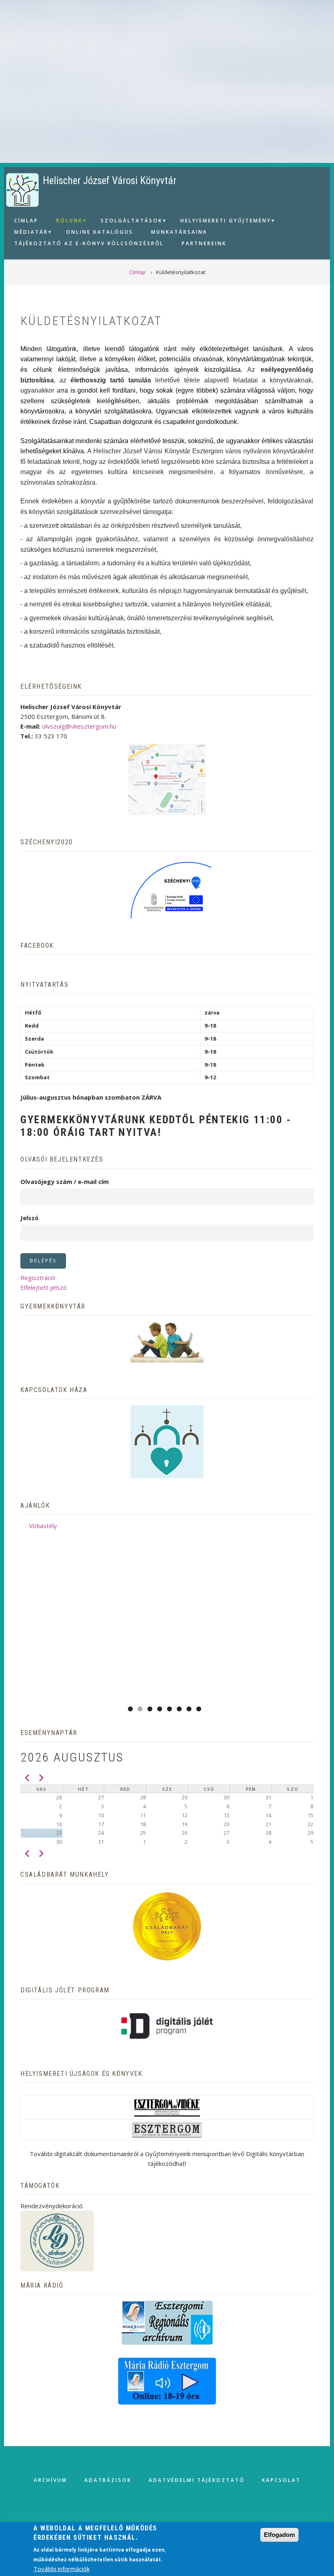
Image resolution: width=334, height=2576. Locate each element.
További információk (62, 2569)
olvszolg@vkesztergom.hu (79, 726)
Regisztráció (38, 1278)
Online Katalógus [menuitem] (100, 232)
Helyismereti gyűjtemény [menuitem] (223, 222)
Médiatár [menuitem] (28, 233)
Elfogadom (279, 2535)
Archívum (51, 2480)
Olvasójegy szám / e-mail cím (65, 1181)
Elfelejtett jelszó (44, 1287)
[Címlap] (22, 189)
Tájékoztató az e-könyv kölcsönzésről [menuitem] (89, 243)
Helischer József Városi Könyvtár (110, 181)
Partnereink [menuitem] (204, 243)
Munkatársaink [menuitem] (179, 232)
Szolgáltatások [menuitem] (129, 222)
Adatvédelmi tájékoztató (197, 2480)
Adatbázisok (108, 2480)
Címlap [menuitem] (26, 221)
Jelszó (30, 1218)
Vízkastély (43, 1526)
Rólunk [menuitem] (66, 222)
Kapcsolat (281, 2480)
